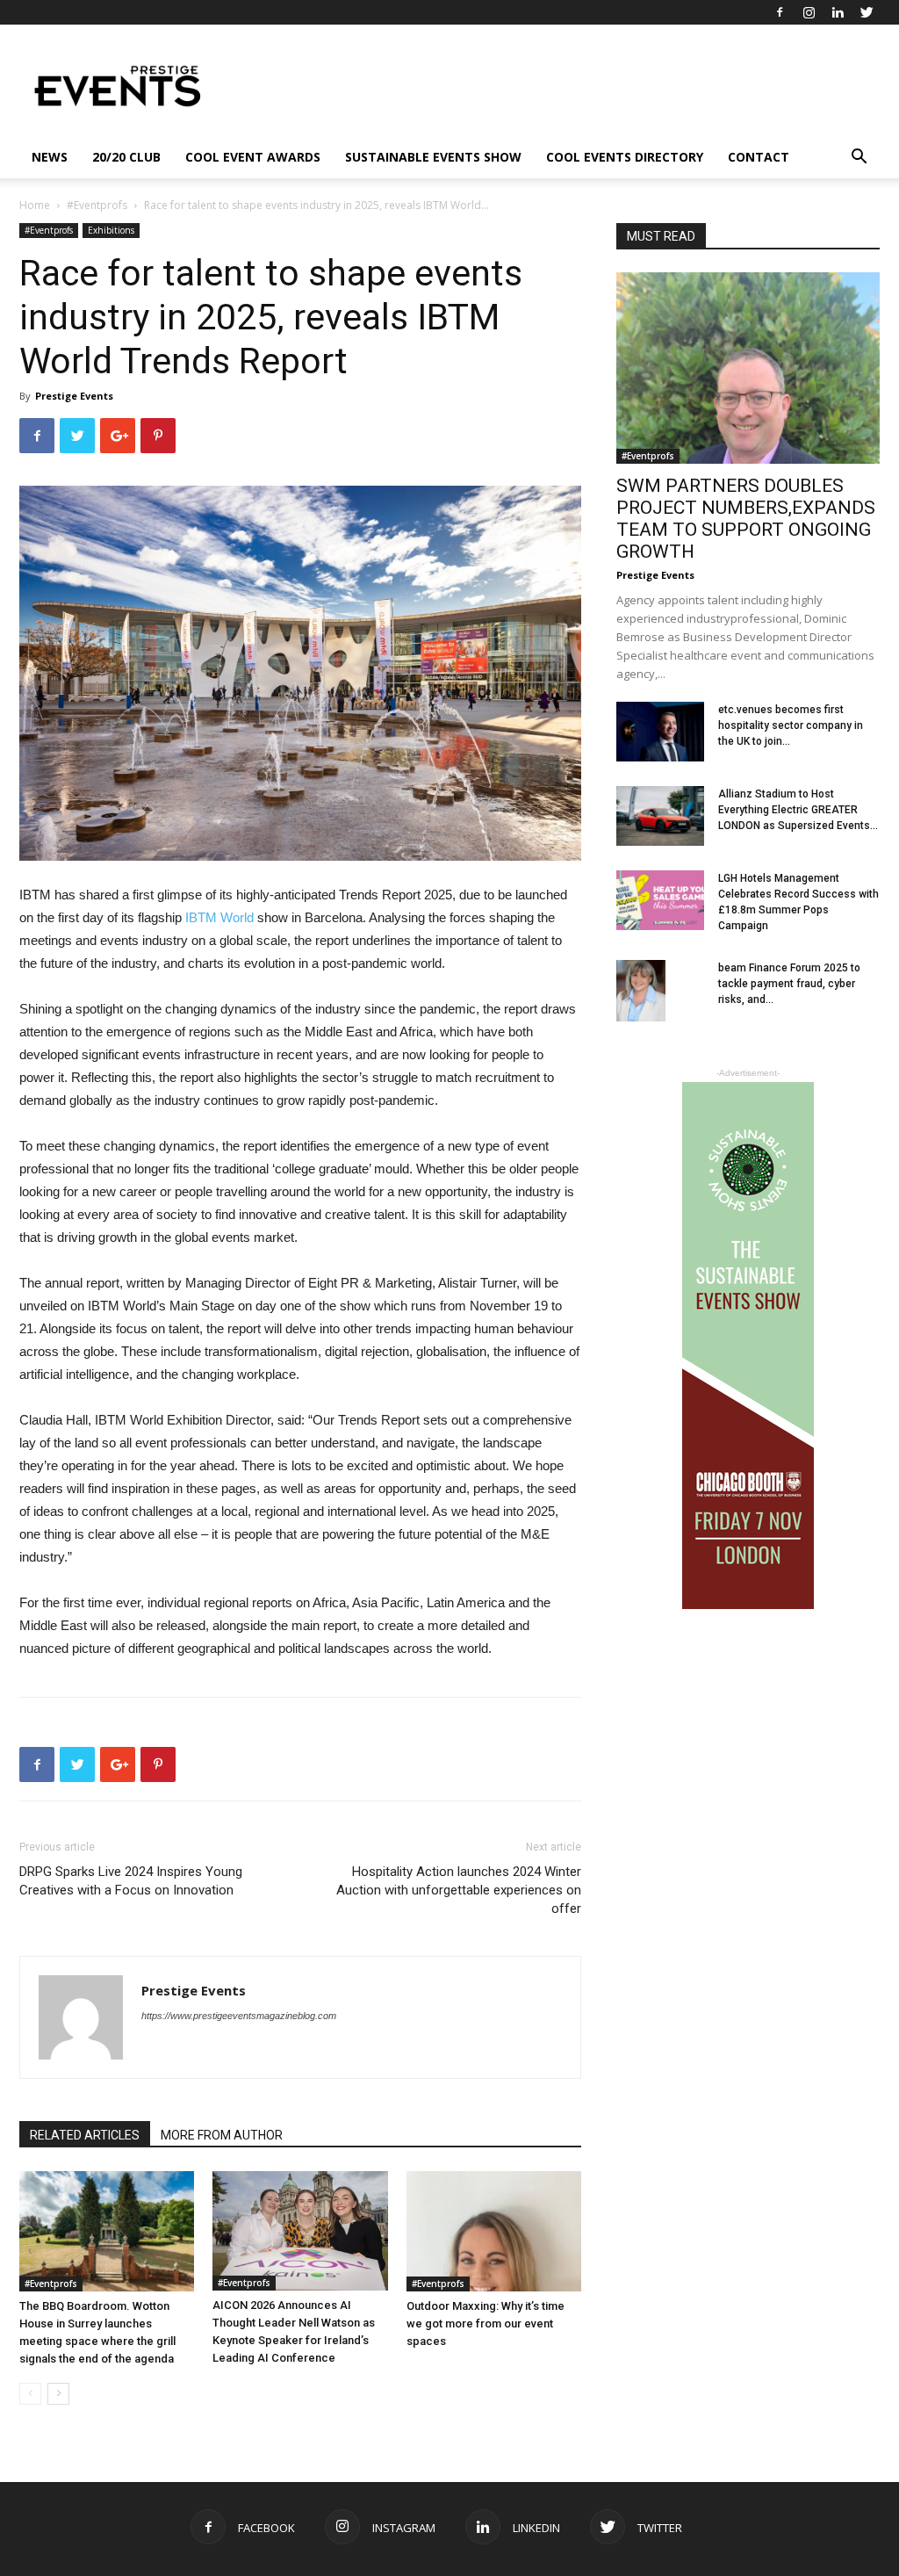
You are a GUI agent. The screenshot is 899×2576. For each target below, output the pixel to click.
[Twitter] (867, 12)
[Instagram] (809, 12)
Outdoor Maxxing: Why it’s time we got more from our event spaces (485, 2323)
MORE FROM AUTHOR (222, 2135)
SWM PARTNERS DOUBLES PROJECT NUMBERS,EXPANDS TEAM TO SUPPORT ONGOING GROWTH (746, 519)
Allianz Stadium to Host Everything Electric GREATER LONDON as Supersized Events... (798, 810)
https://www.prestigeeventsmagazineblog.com (239, 2016)
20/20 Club (126, 157)
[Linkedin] (838, 12)
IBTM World (219, 917)
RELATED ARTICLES (85, 2135)
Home (35, 205)
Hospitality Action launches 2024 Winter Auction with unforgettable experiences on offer (459, 1890)
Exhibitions (111, 230)
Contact (759, 157)
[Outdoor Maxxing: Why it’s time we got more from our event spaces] (494, 2231)
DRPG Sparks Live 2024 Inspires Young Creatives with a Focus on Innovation (131, 1881)
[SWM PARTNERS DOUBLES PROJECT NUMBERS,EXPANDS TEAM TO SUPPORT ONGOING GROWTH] (748, 368)
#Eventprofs (97, 205)
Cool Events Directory (625, 157)
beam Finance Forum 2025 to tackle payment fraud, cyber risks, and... (789, 984)
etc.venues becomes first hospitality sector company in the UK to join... (791, 725)
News (50, 157)
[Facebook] (780, 12)
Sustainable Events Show (433, 157)
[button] (859, 159)
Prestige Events (74, 396)
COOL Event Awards (253, 157)
